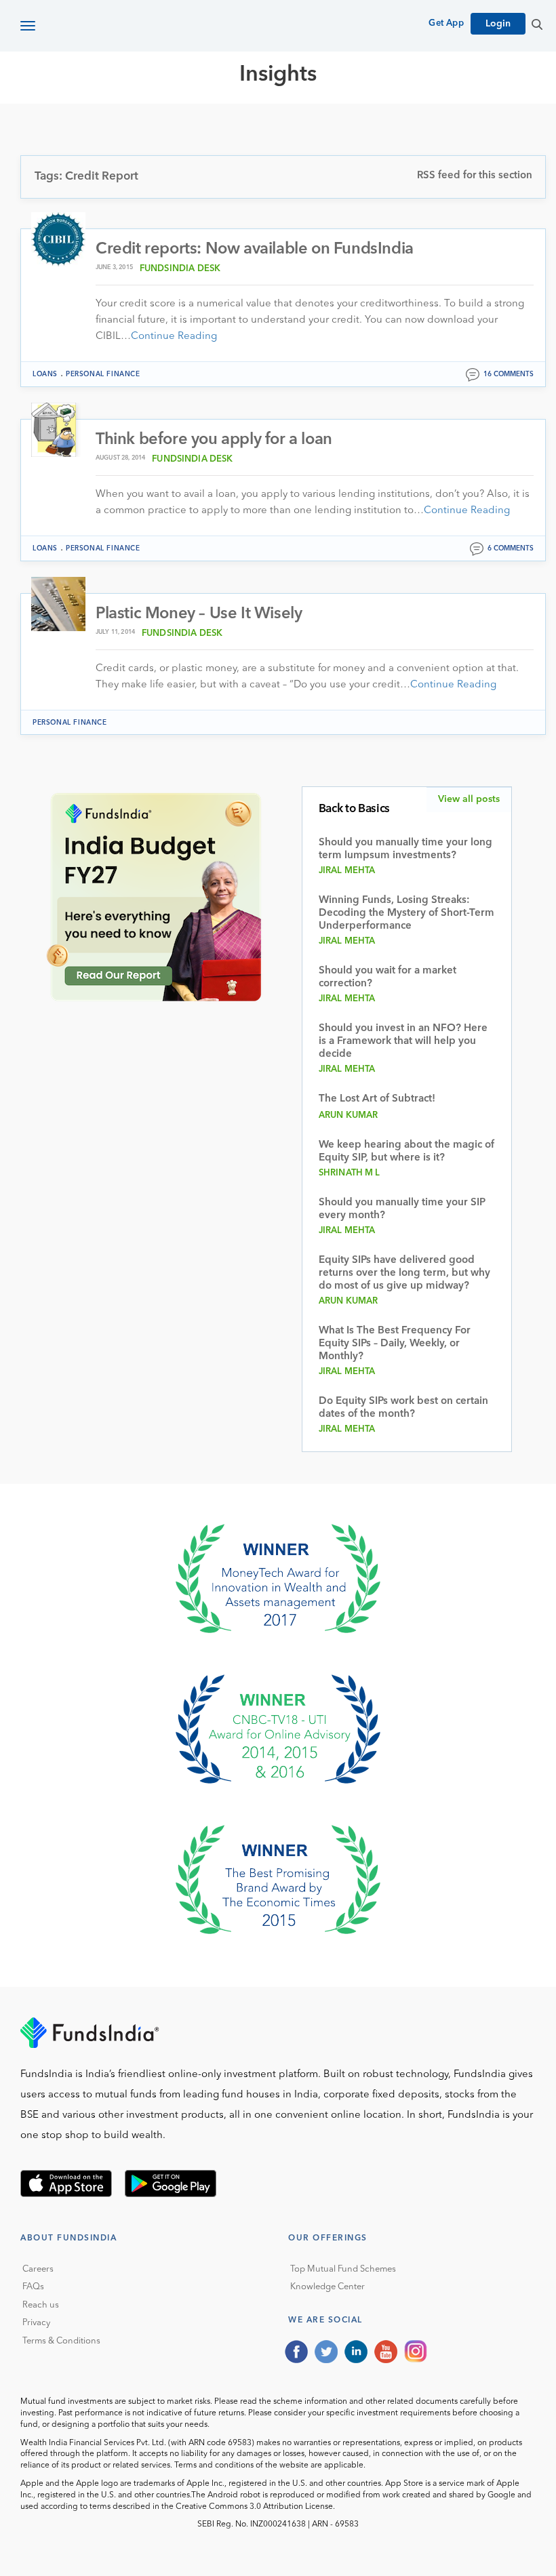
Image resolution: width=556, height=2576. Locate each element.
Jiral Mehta (347, 871)
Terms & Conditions (61, 2341)
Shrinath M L (350, 1173)
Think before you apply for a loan (214, 440)
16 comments (509, 374)
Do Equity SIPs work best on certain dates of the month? (403, 1408)
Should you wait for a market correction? (388, 978)
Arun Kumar (349, 1115)
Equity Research (360, 123)
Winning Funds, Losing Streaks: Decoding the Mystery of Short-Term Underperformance (406, 913)
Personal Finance (103, 374)
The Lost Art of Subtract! (377, 1099)
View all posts (469, 799)
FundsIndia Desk (180, 269)
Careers (38, 2269)
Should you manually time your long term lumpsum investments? (405, 849)
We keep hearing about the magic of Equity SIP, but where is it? (406, 1152)
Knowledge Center (327, 2287)
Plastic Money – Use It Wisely (199, 614)
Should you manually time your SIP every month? (402, 1209)
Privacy (36, 2323)
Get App (446, 23)
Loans (45, 374)
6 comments (511, 548)
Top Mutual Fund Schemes (343, 2269)
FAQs (33, 2287)
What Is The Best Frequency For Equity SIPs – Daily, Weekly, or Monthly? (395, 1344)
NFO (431, 123)
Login (498, 24)
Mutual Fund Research (231, 123)
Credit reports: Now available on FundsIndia (255, 249)
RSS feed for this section (475, 176)
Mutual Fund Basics (91, 123)
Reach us (41, 2305)
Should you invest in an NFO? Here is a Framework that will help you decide (403, 1042)
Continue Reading (174, 337)
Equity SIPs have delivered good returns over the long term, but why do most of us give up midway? (404, 1273)
